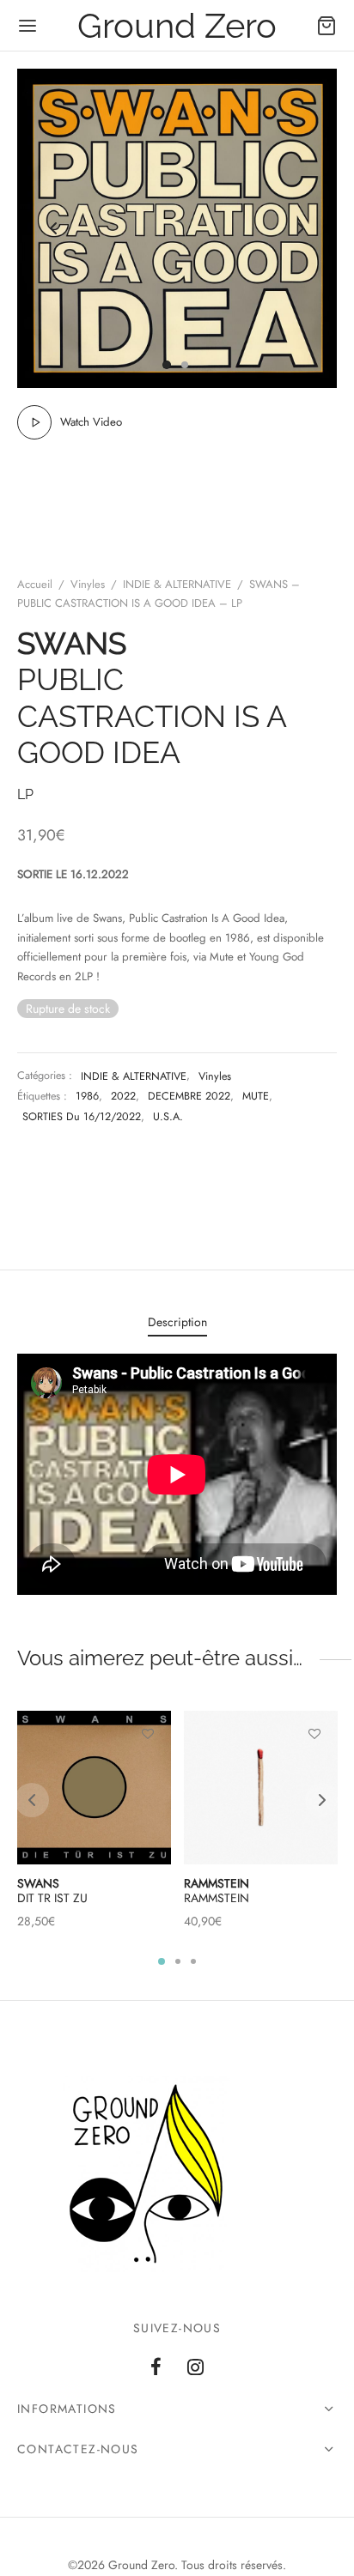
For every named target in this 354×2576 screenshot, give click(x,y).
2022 (123, 1096)
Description (177, 1322)
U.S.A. (168, 1117)
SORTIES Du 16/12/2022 (82, 1117)
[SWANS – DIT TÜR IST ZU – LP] (94, 1788)
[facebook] (156, 2368)
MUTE (256, 1096)
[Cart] (327, 26)
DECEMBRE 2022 (189, 1096)
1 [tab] (162, 1961)
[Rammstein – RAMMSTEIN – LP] (261, 1788)
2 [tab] (178, 1961)
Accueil (35, 584)
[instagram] (195, 2368)
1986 (87, 1096)
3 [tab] (193, 1961)
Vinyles (88, 584)
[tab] (177, 1323)
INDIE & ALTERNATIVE (177, 584)
